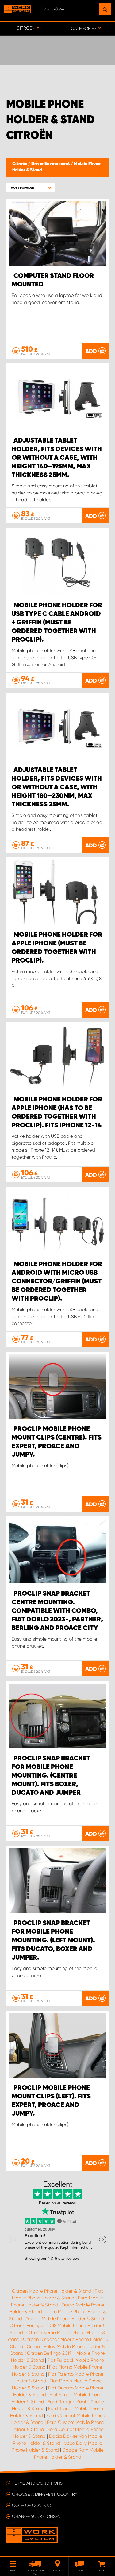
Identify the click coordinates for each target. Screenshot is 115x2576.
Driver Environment (51, 164)
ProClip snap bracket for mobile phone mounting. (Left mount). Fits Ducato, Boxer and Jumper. (53, 1940)
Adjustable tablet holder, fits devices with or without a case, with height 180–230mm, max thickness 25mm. (57, 787)
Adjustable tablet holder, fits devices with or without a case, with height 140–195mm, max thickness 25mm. (57, 458)
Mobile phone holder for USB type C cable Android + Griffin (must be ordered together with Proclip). (57, 623)
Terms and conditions (37, 2483)
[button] (31, 188)
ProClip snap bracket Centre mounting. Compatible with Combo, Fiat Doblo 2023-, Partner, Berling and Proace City (57, 1611)
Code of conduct (33, 2505)
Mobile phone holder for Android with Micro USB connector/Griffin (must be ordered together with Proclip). (57, 1282)
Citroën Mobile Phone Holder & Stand (52, 2291)
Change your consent (38, 2516)
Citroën (20, 164)
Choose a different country (45, 2494)
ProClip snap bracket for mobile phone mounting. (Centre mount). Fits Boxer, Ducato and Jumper (51, 1776)
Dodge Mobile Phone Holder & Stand (65, 2319)
